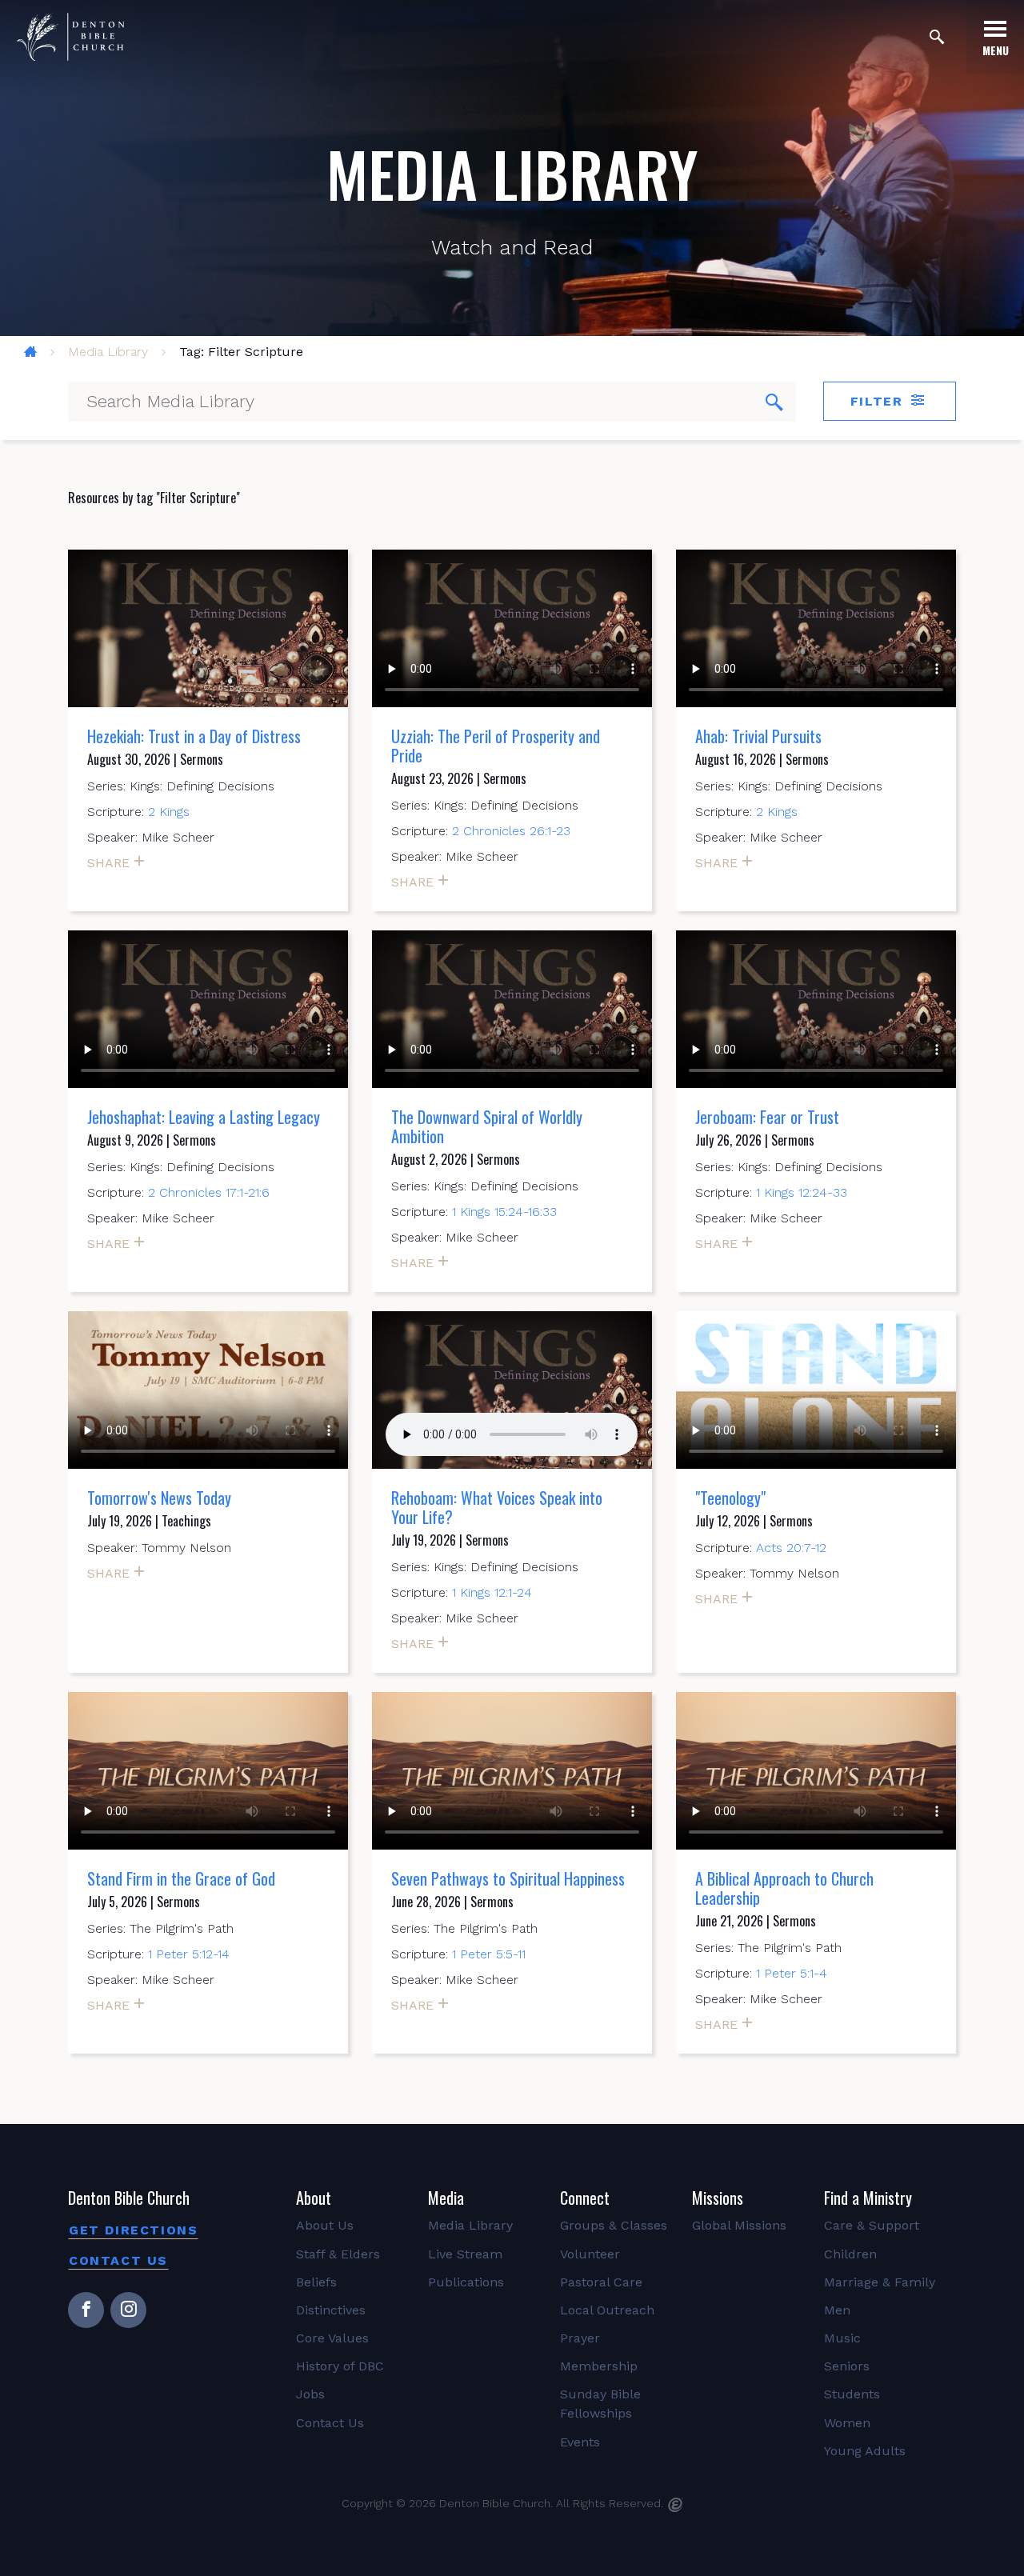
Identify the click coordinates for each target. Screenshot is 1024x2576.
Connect (585, 2198)
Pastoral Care (601, 2282)
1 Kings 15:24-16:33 (504, 1212)
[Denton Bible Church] (70, 37)
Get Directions (133, 2230)
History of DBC (340, 2366)
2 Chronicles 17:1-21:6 (209, 1192)
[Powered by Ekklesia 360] (676, 2505)
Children (850, 2254)
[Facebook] (86, 2310)
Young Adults (865, 2451)
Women (847, 2423)
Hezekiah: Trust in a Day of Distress (194, 736)
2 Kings (169, 812)
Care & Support (872, 2225)
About (314, 2198)
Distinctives (331, 2310)
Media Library (108, 352)
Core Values (332, 2338)
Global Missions (739, 2225)
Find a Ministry (868, 2198)
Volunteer (590, 2254)
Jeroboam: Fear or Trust (767, 1117)
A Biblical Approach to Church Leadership (784, 1888)
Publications (466, 2282)
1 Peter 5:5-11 (489, 1954)
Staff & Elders (338, 2254)
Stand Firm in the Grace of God (181, 1878)
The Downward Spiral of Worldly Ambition (487, 1126)
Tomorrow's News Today (159, 1498)
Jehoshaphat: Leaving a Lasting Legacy (204, 1117)
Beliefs (316, 2282)
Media (446, 2198)
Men (837, 2310)
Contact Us (118, 2260)
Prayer (580, 2338)
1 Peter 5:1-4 (792, 1973)
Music (842, 2338)
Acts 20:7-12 (791, 1548)
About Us (325, 2225)
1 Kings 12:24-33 (802, 1192)
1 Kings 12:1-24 (492, 1592)
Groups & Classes (614, 2225)
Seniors (847, 2366)
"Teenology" (730, 1498)
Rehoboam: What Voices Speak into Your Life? (497, 1507)
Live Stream (465, 2254)
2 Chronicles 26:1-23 (511, 831)
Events (580, 2442)
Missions (718, 2198)
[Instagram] (128, 2310)
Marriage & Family (880, 2282)
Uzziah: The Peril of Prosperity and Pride (496, 746)
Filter (879, 401)
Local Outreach (607, 2310)
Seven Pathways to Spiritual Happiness (508, 1878)
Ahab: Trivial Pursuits (758, 736)
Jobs (310, 2394)
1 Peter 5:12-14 (189, 1954)
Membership (599, 2366)
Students (852, 2394)
